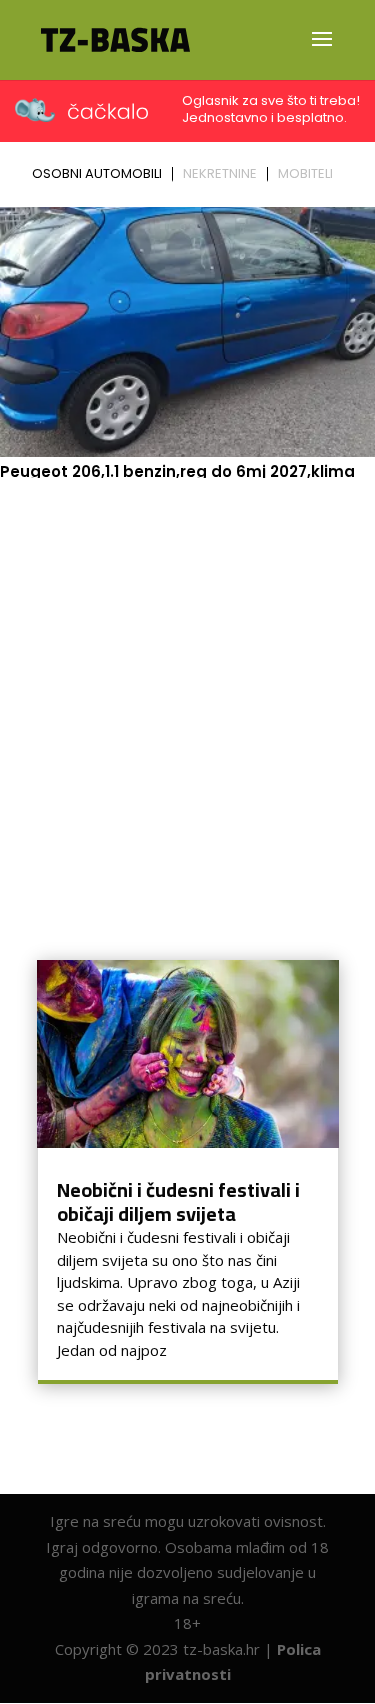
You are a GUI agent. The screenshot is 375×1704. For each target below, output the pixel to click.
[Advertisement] (187, 683)
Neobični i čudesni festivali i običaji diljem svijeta (178, 1201)
